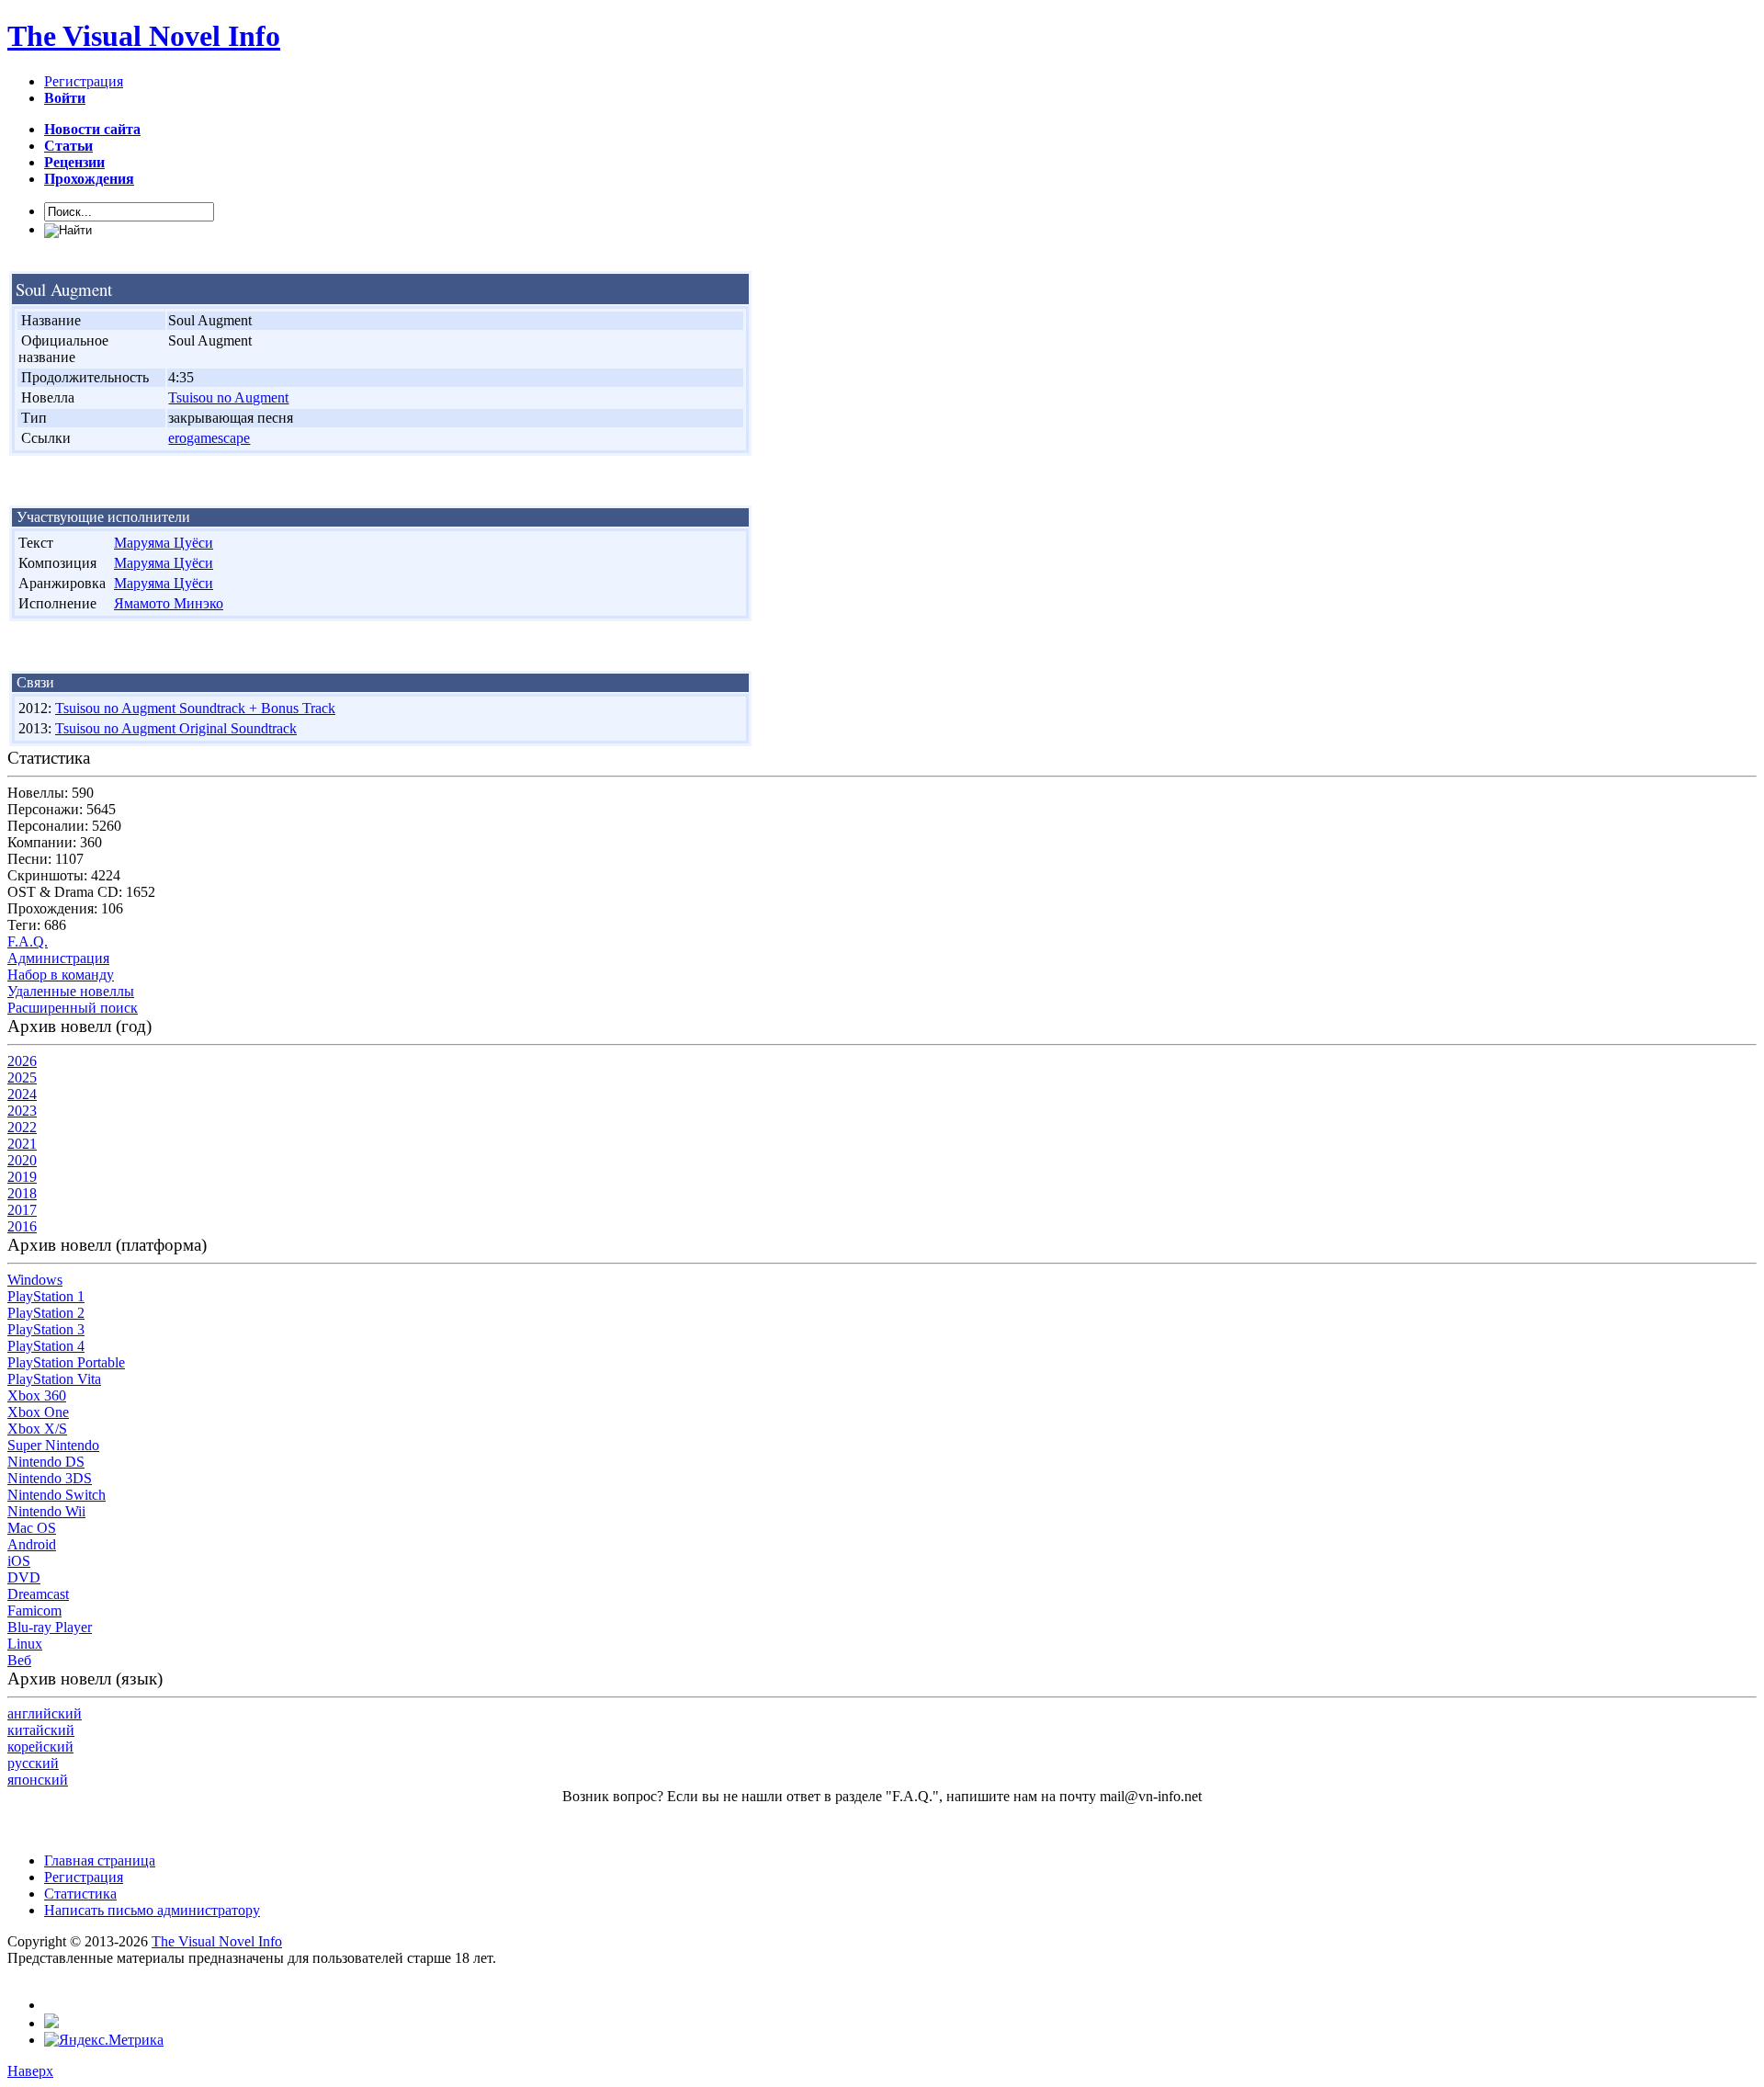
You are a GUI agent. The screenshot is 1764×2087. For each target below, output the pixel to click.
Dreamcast (38, 1594)
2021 (22, 1144)
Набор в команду (61, 975)
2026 (22, 1061)
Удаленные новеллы (71, 991)
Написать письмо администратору (152, 1910)
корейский (40, 1747)
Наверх (30, 2071)
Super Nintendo (53, 1445)
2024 (22, 1094)
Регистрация (84, 81)
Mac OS (32, 1528)
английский (45, 1713)
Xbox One (38, 1412)
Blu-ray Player (50, 1627)
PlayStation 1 (46, 1296)
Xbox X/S (37, 1429)
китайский (41, 1730)
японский (38, 1780)
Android (32, 1544)
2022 (22, 1127)
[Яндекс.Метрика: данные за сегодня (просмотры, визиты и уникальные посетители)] (104, 2040)
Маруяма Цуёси (164, 543)
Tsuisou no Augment (228, 397)
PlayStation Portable (66, 1362)
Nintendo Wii (46, 1511)
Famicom (34, 1611)
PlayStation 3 (46, 1329)
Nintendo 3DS (50, 1478)
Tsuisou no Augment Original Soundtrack (176, 728)
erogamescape (209, 438)
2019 (22, 1177)
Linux (25, 1644)
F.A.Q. (28, 941)
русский (33, 1763)
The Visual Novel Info (144, 36)
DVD (24, 1577)
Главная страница (100, 1860)
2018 (22, 1193)
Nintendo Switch (57, 1495)
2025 (22, 1078)
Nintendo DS (46, 1462)
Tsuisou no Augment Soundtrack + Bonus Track (195, 708)
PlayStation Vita (54, 1379)
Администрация (58, 958)
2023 (22, 1111)
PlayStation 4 (46, 1346)
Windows (35, 1280)
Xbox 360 (37, 1395)
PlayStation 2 (46, 1313)
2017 (22, 1210)
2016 (22, 1226)
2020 (22, 1160)
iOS (19, 1561)
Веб (19, 1660)
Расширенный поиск (73, 1008)
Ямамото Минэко (169, 603)
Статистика (80, 1894)
